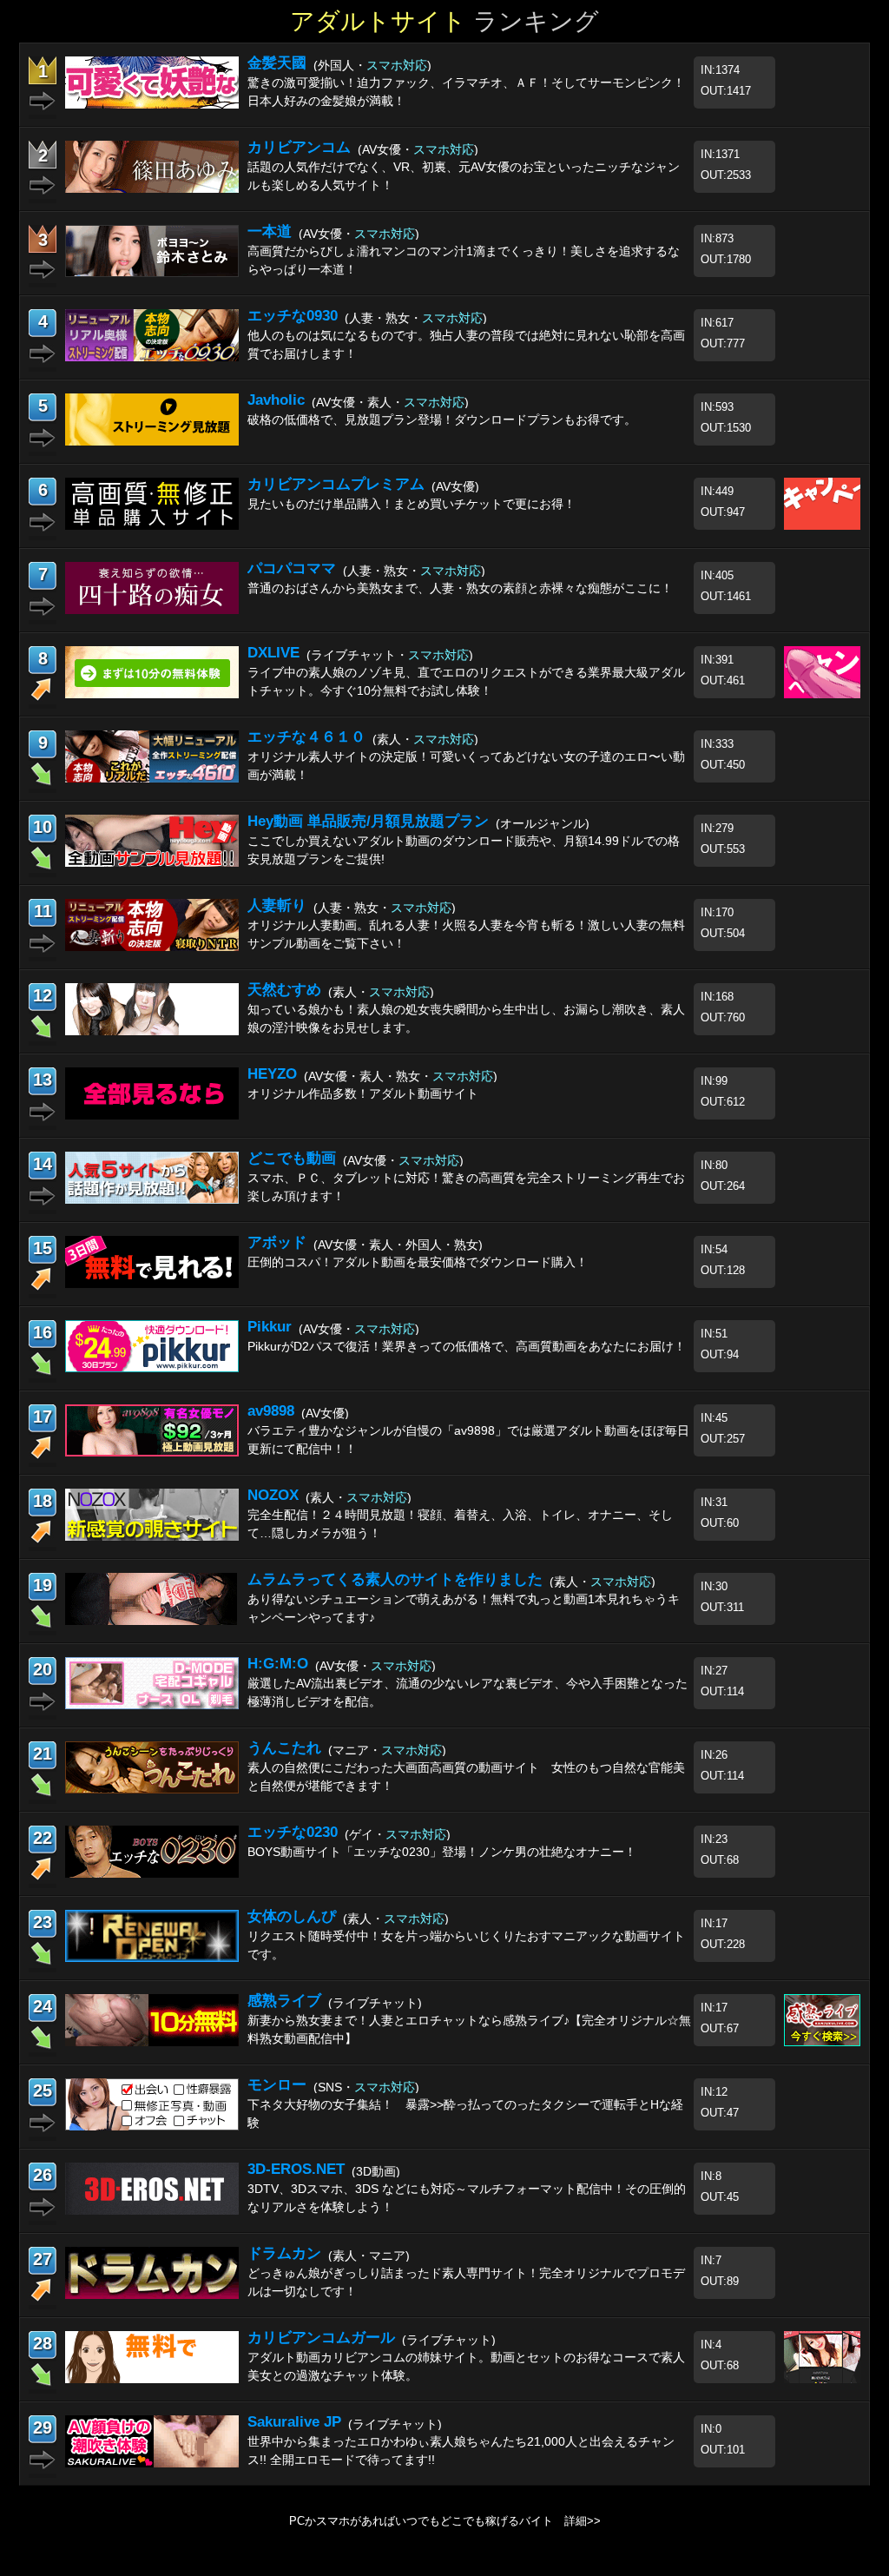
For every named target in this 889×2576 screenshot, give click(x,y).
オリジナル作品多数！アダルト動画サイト (363, 1093)
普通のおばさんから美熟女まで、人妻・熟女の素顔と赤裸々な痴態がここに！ (460, 588)
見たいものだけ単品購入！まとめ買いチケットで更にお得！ (412, 504)
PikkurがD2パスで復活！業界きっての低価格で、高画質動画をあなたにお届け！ (467, 1346)
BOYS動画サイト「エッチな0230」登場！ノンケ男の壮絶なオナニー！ (442, 1852)
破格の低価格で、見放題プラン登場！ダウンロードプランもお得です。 (442, 419)
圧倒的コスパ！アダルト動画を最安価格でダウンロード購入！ (418, 1262)
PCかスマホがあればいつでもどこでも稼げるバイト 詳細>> (445, 2521)
